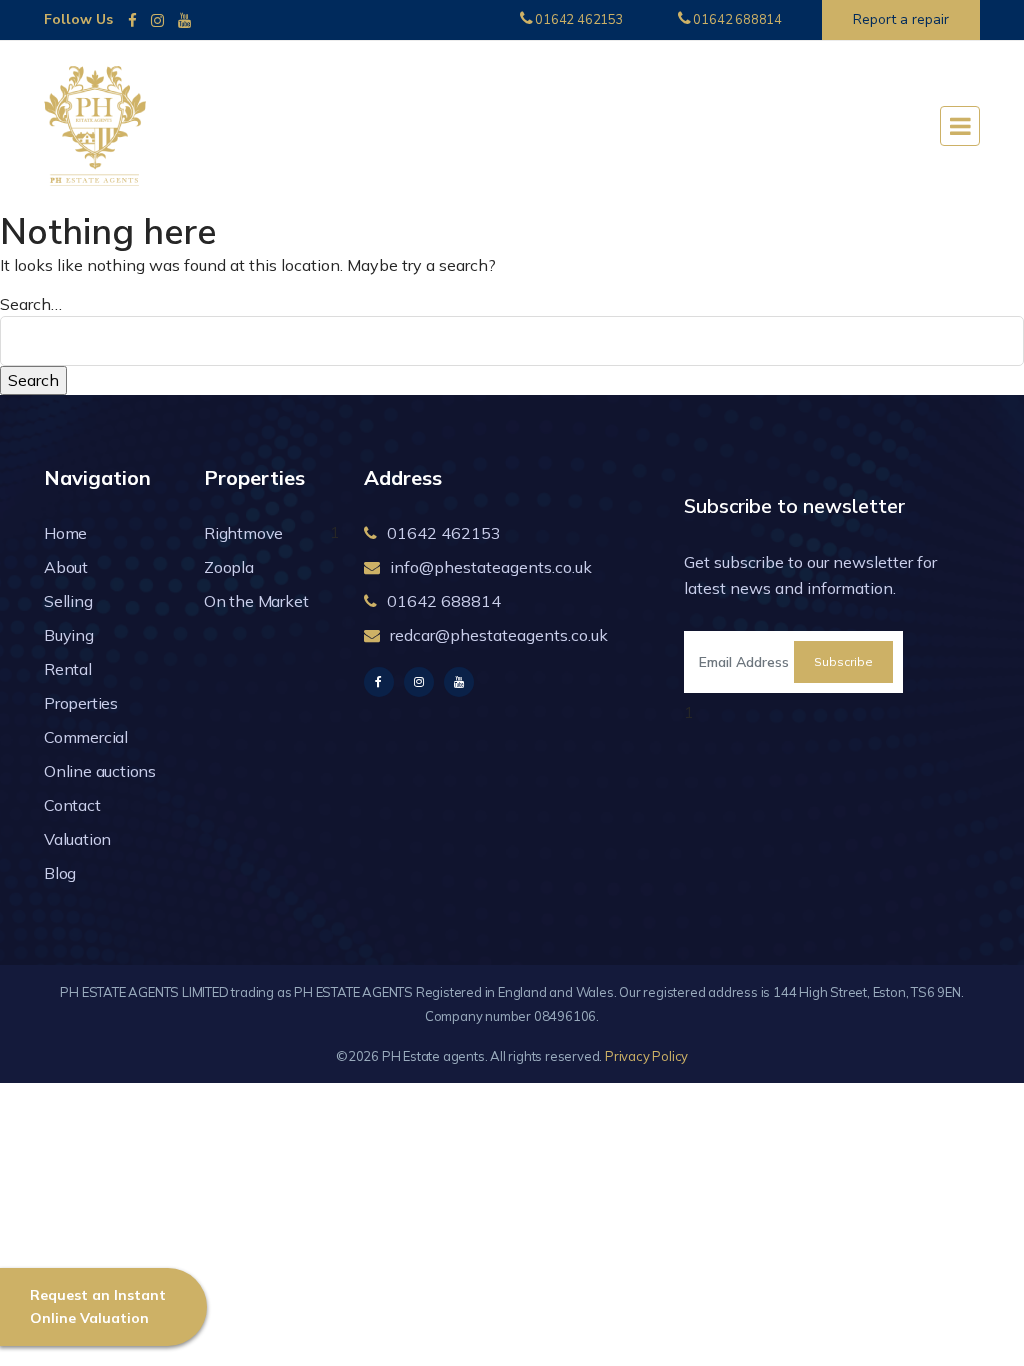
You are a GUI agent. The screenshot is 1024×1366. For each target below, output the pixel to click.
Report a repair (901, 19)
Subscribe (843, 661)
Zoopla (229, 567)
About (66, 567)
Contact (72, 805)
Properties (81, 703)
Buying (69, 635)
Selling (68, 601)
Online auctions (100, 771)
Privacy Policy (646, 1056)
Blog (60, 873)
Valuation (77, 839)
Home (65, 533)
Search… (31, 304)
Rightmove (243, 533)
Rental (68, 669)
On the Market (256, 601)
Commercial (86, 737)
